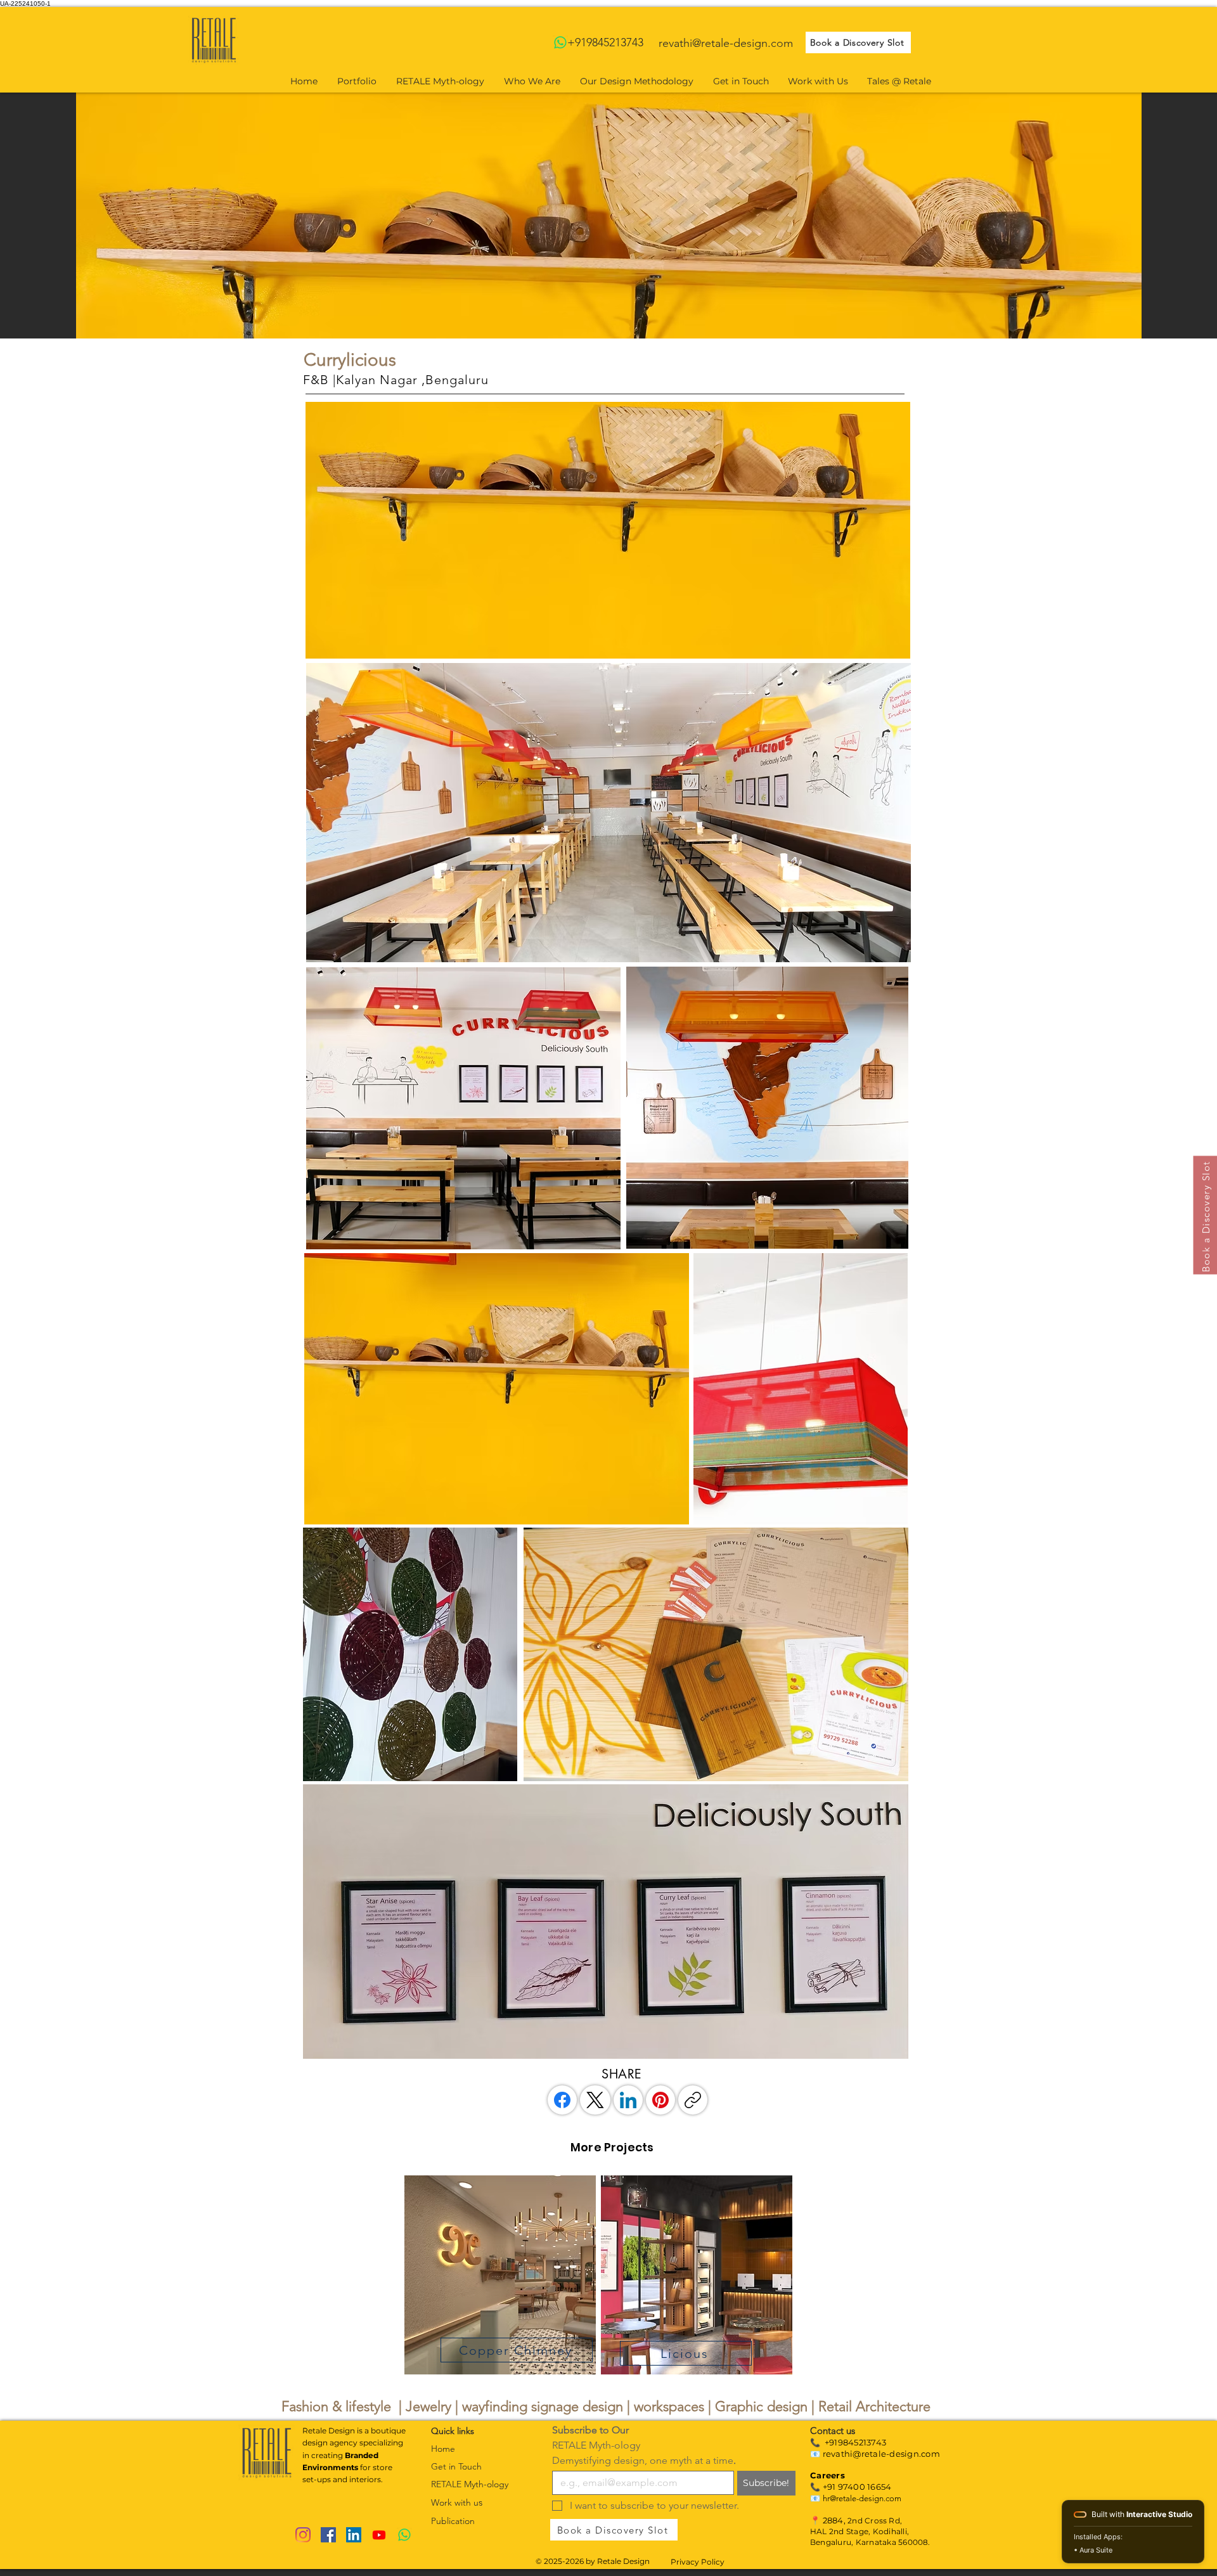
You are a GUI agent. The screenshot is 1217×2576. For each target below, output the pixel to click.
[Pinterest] (660, 2100)
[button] (608, 530)
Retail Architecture (874, 2406)
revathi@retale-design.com (726, 43)
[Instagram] (303, 2535)
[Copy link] (693, 2100)
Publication (453, 2521)
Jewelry (430, 2406)
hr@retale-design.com (862, 2498)
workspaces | (674, 2406)
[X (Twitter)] (595, 2100)
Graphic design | (767, 2406)
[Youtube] (379, 2535)
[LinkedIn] (628, 2100)
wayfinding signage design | (548, 2406)
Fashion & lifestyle (336, 2406)
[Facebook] (562, 2100)
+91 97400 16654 (857, 2487)
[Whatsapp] (560, 42)
